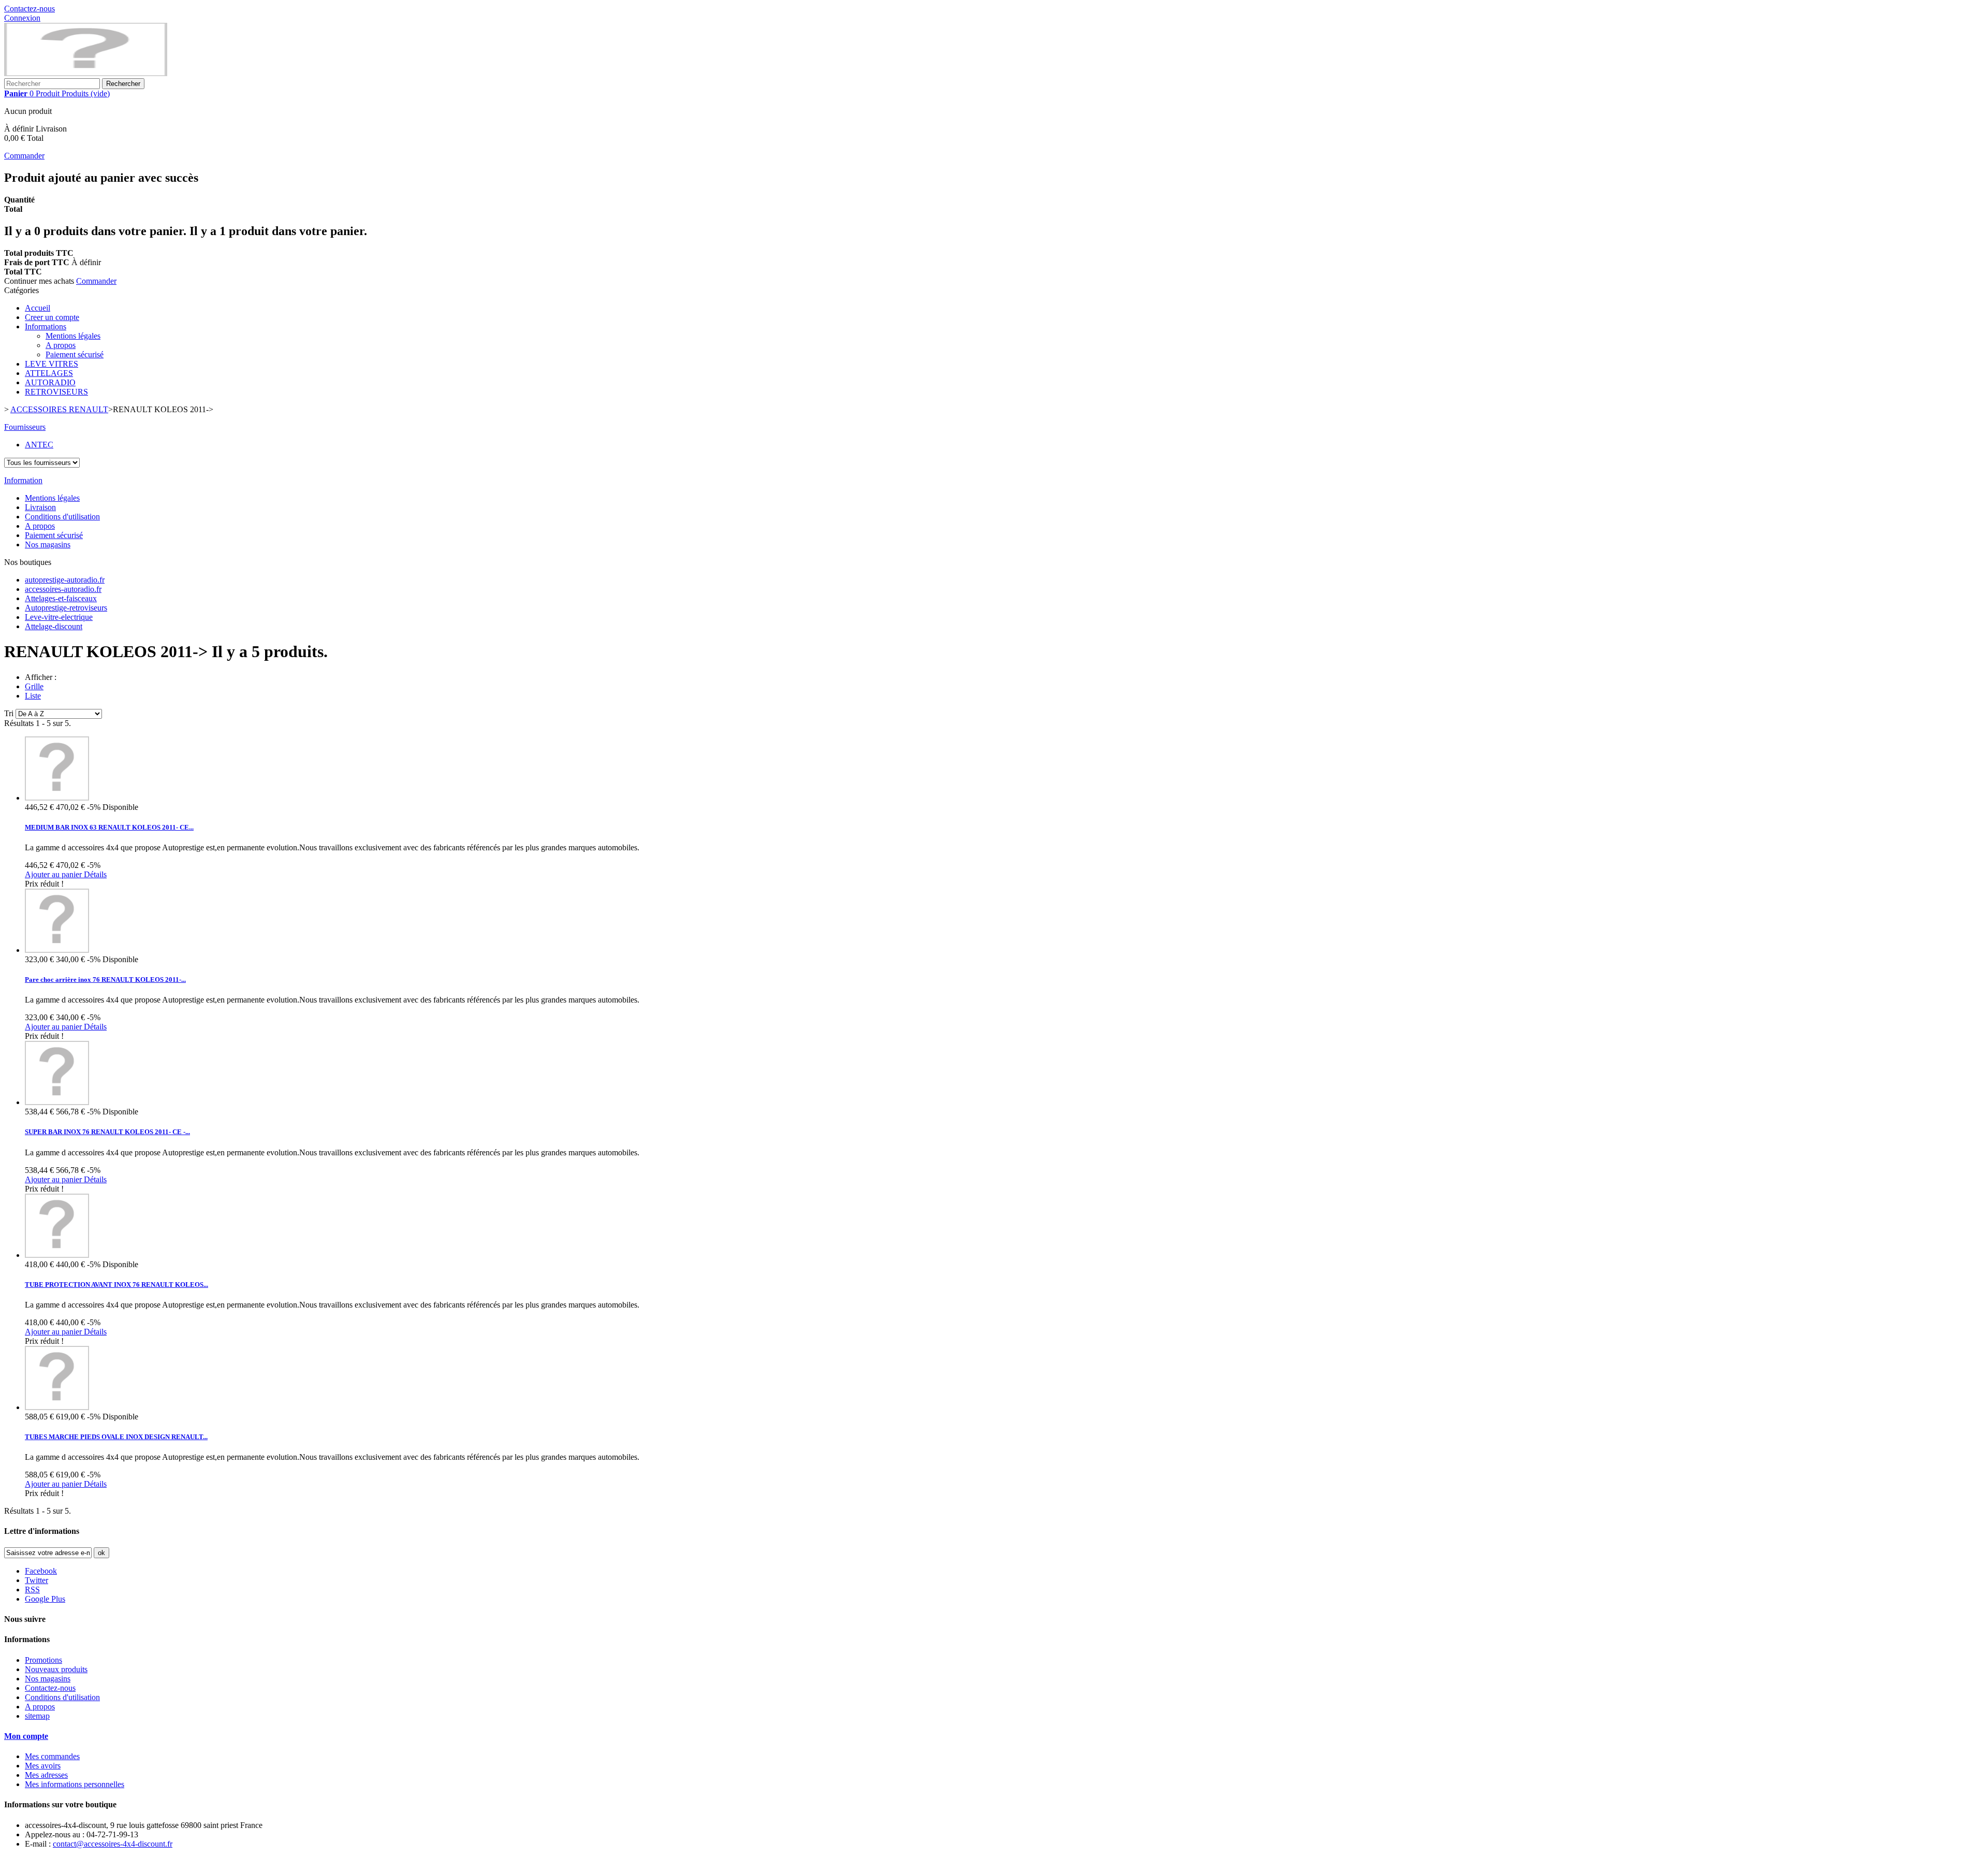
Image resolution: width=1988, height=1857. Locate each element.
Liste (33, 696)
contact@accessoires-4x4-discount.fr (113, 1844)
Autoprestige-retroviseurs (66, 608)
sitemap (37, 1716)
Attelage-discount (54, 626)
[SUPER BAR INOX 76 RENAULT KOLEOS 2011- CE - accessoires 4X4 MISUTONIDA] (57, 1102)
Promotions (43, 1660)
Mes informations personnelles (75, 1784)
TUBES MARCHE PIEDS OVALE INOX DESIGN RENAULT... (116, 1437)
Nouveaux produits (56, 1669)
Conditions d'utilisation (62, 517)
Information (23, 480)
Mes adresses (46, 1775)
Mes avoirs (43, 1766)
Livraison (40, 507)
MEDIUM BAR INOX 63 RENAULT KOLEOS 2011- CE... (109, 827)
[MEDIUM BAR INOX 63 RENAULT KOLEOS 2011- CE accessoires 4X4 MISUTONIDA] (57, 798)
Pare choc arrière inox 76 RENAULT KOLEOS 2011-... (105, 980)
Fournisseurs (25, 427)
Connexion (22, 18)
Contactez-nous (30, 9)
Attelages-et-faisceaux (61, 598)
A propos (61, 345)
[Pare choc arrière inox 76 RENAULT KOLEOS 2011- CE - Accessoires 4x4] (57, 950)
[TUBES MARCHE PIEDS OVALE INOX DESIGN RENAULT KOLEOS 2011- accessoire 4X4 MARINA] (57, 1407)
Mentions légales (73, 336)
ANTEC (39, 445)
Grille (34, 686)
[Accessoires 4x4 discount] (86, 73)
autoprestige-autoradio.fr (65, 580)
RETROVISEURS (56, 392)
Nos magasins (48, 545)
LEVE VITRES (52, 364)
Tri (9, 713)
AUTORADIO (50, 382)
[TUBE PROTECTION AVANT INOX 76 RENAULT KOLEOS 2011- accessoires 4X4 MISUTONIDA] (57, 1255)
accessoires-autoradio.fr (63, 589)
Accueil (38, 308)
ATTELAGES (49, 373)
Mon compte (26, 1736)
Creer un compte (52, 317)
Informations (46, 327)
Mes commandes (52, 1756)
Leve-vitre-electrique (59, 617)
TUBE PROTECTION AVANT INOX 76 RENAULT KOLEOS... (116, 1285)
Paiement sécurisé (75, 354)
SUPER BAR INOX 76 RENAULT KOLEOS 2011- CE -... (107, 1132)
